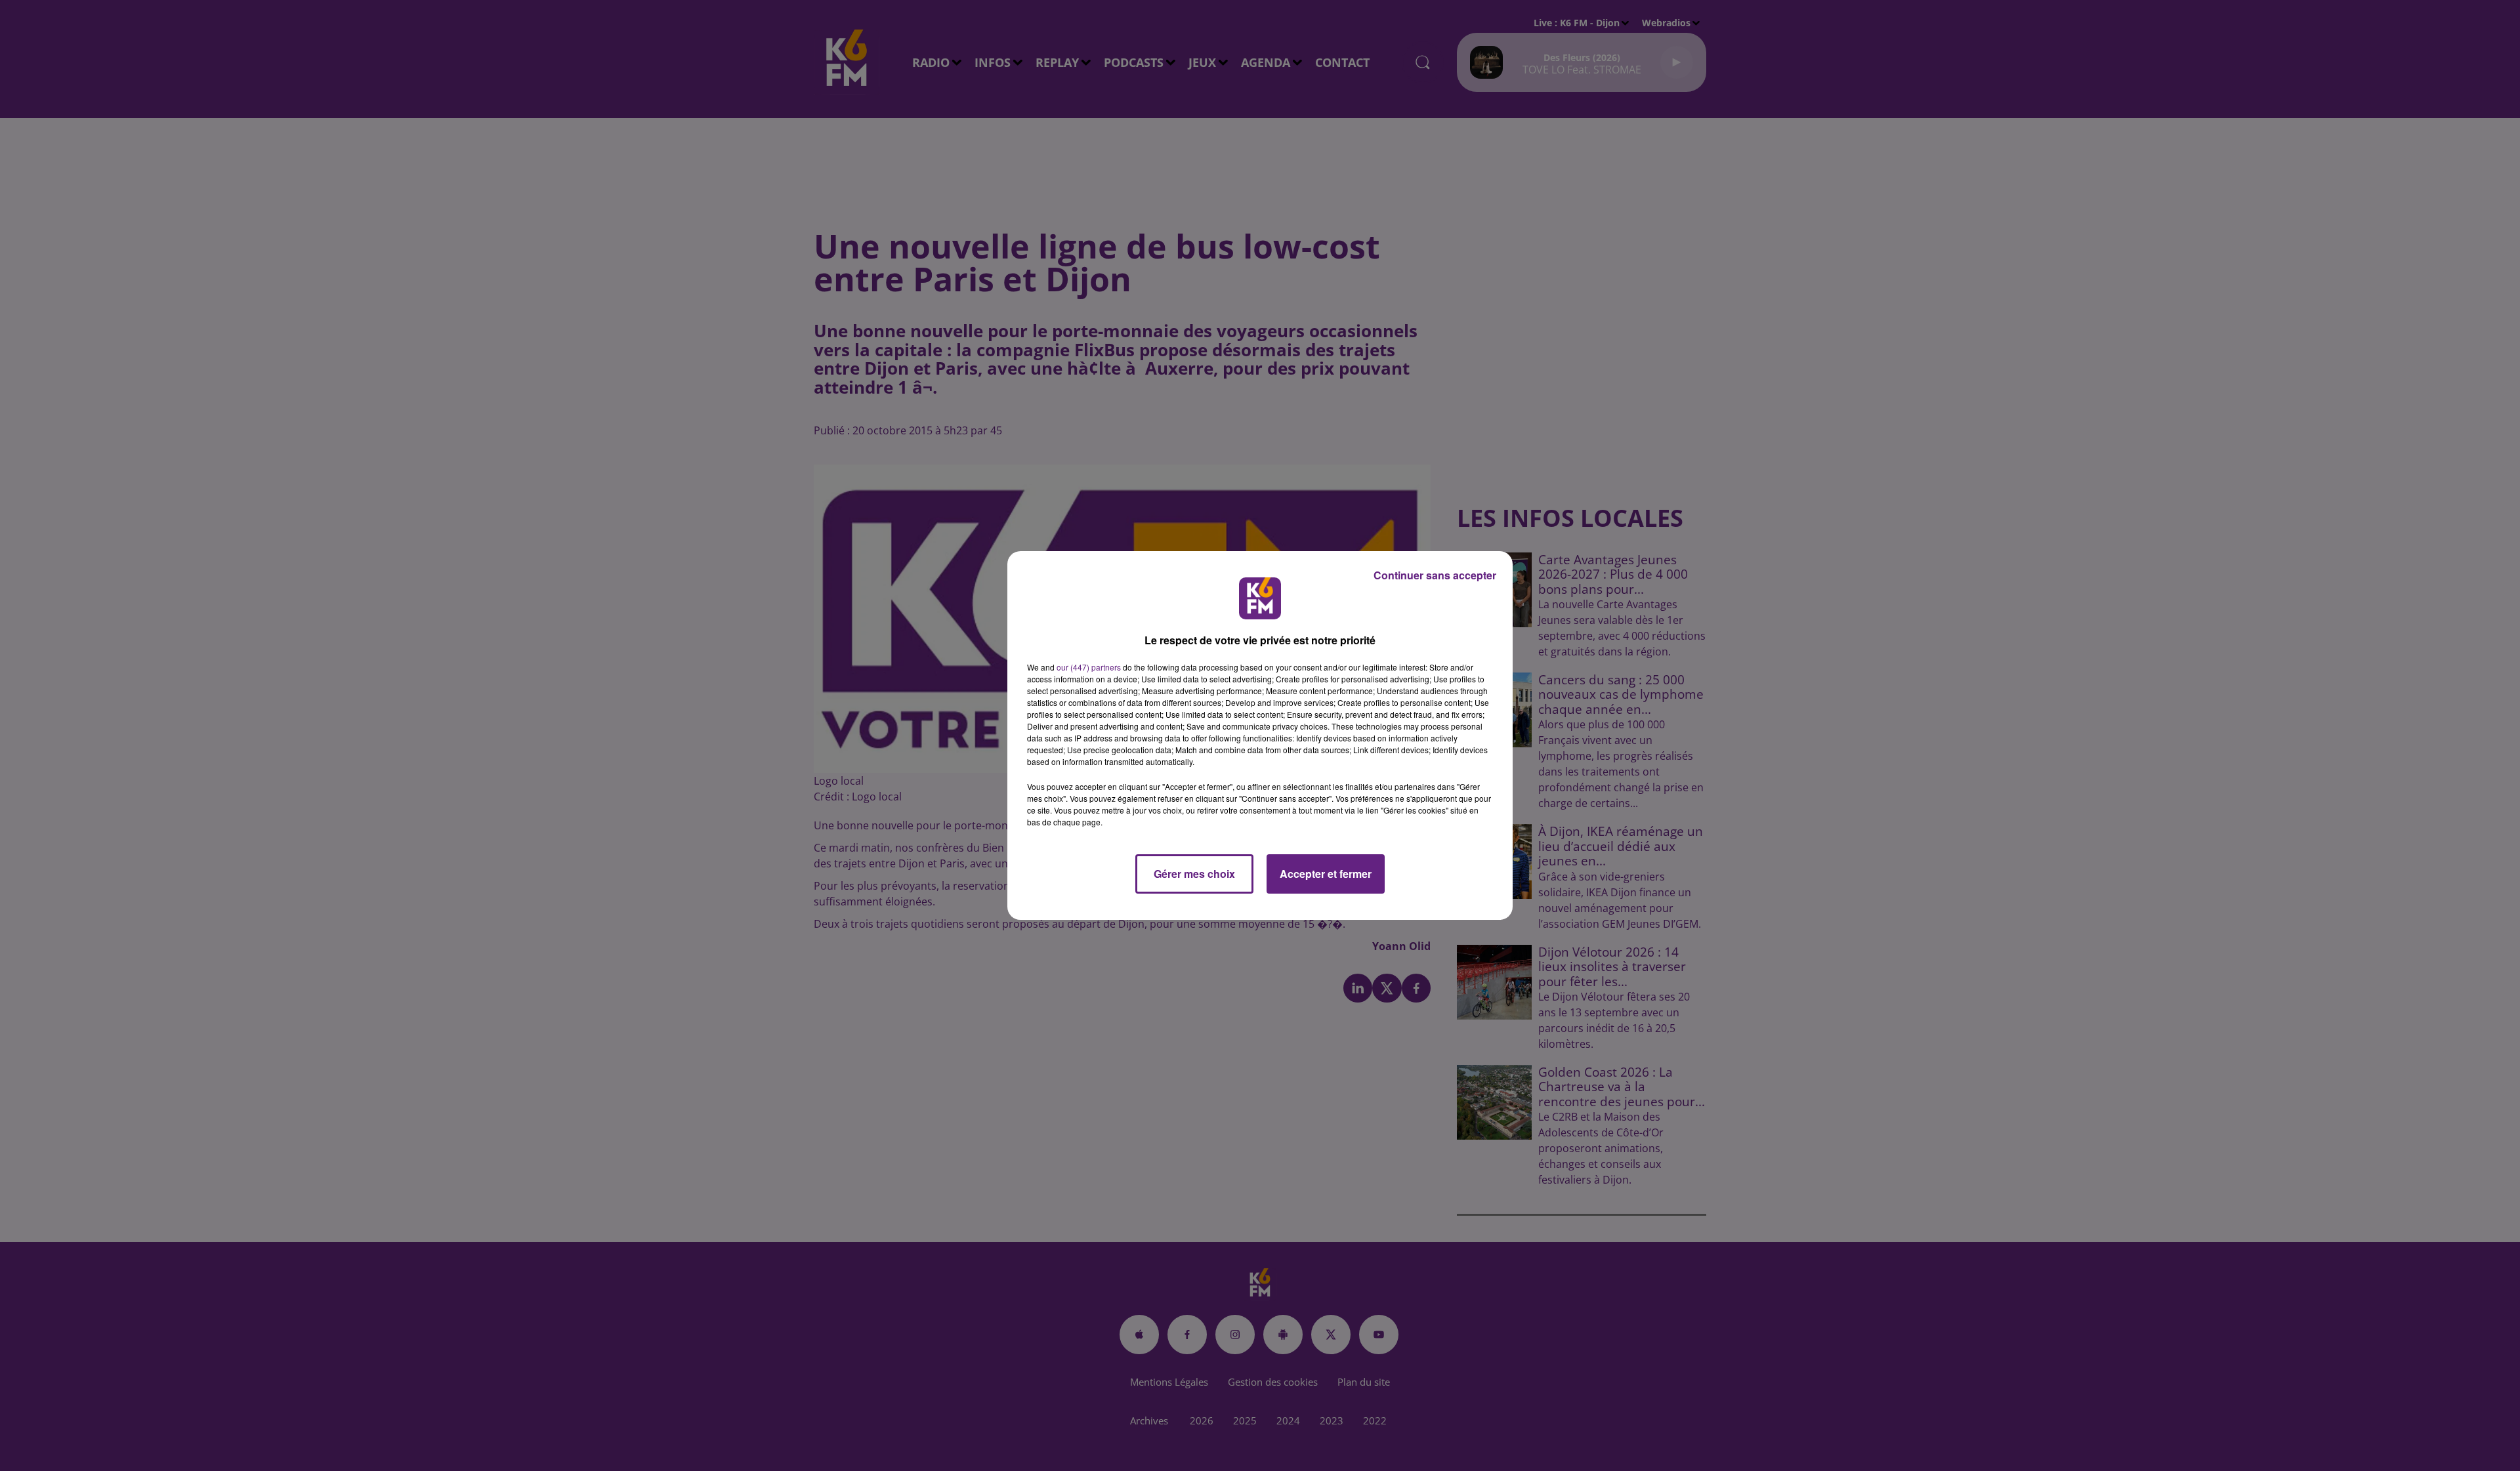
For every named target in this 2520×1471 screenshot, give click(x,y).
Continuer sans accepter (1435, 575)
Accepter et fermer (1326, 874)
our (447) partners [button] (1089, 667)
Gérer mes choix (1194, 874)
